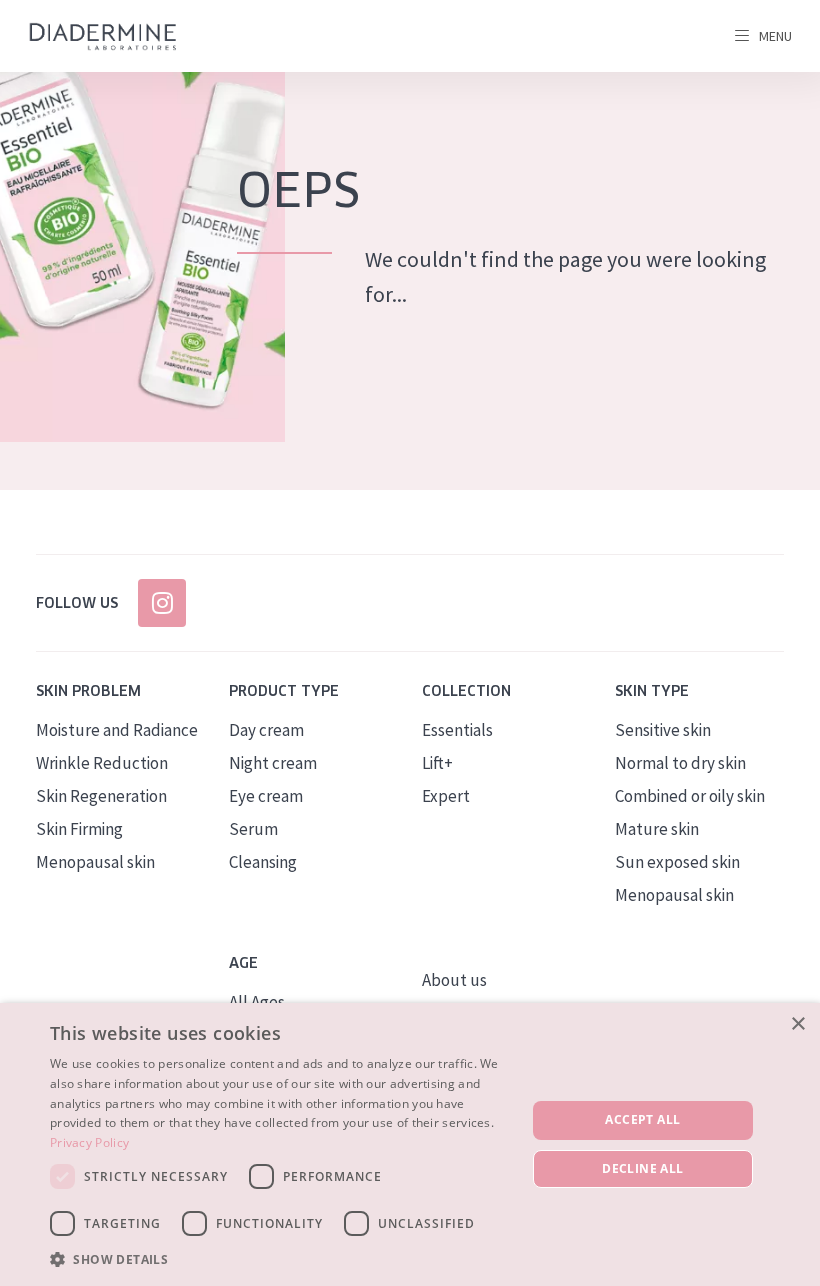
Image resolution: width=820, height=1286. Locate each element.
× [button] (797, 1024)
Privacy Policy (89, 1142)
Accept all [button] (642, 1119)
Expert (446, 796)
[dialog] (410, 1144)
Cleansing (263, 862)
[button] (281, 1259)
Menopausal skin (95, 862)
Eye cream (266, 796)
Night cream (273, 763)
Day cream (266, 730)
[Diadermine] (103, 36)
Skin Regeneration (101, 796)
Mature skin (657, 829)
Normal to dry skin (680, 763)
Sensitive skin (663, 730)
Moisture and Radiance (117, 730)
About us (454, 980)
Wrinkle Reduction (102, 763)
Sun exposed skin (677, 862)
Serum (253, 829)
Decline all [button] (642, 1168)
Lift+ (437, 763)
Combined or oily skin (690, 796)
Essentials (457, 730)
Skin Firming (79, 829)
